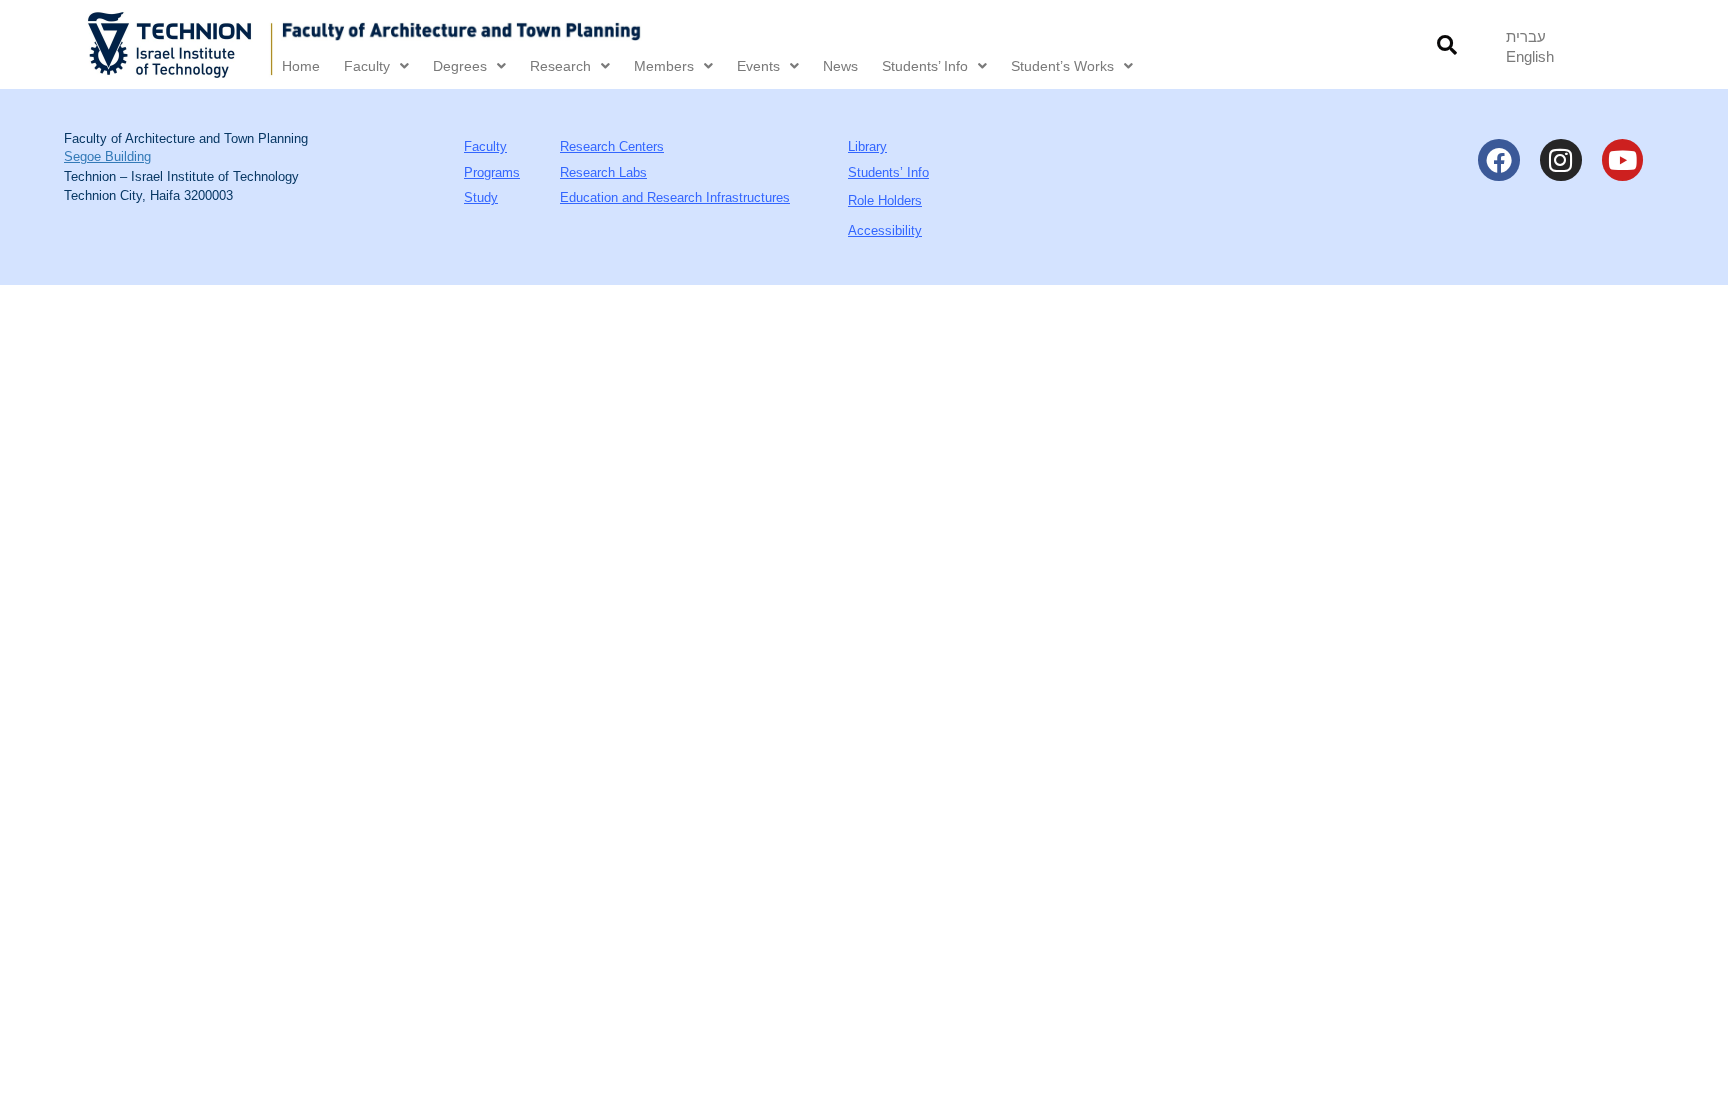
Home (301, 66)
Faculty (367, 66)
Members (664, 66)
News (840, 66)
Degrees (460, 66)
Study (481, 197)
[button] (1447, 44)
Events (758, 66)
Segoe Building (107, 156)
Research (560, 66)
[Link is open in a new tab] (181, 44)
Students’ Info (925, 66)
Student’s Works (1062, 66)
